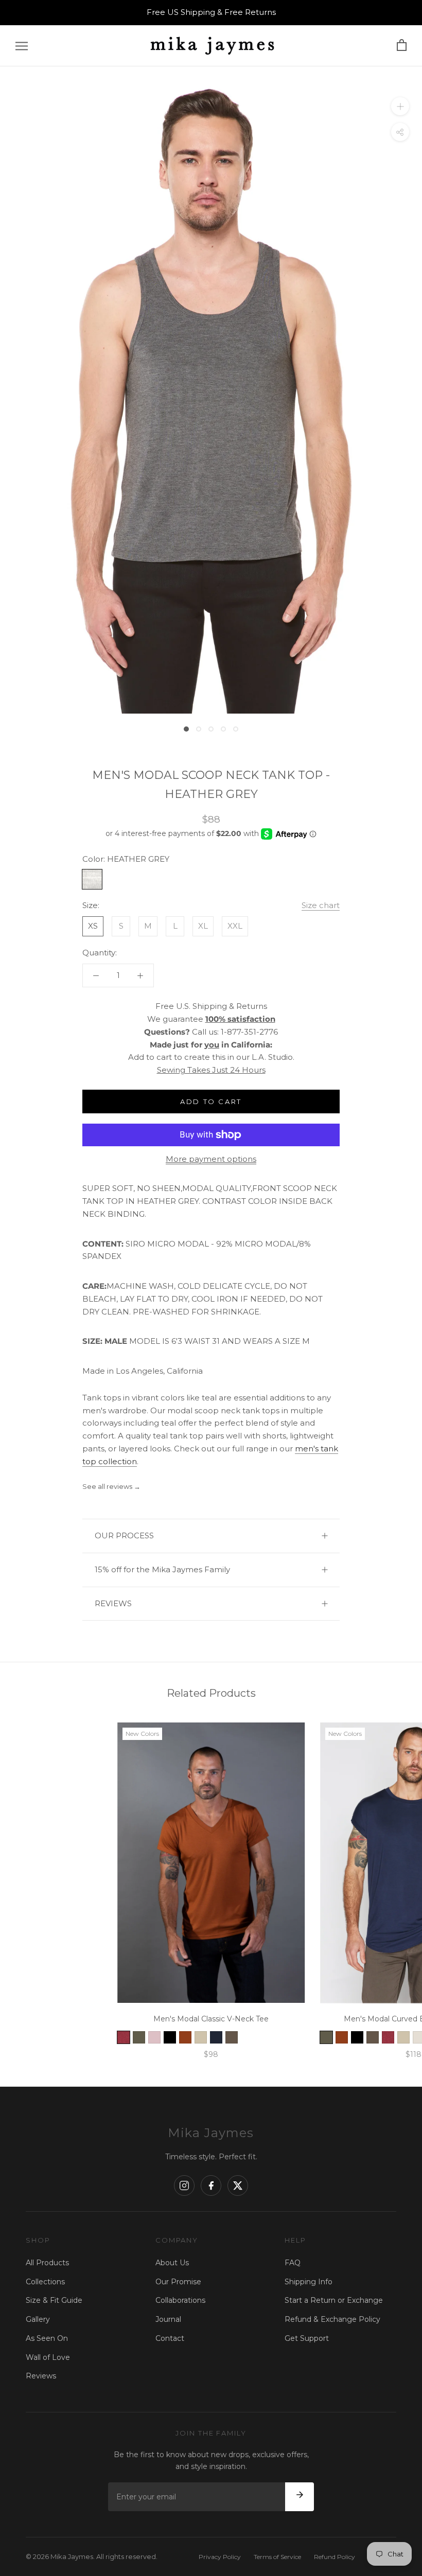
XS (93, 926)
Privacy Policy (220, 2557)
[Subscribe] (300, 2497)
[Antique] (185, 2037)
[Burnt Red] (124, 2037)
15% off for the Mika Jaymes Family (162, 1569)
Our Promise (178, 2282)
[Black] (170, 2037)
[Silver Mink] (201, 2037)
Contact (170, 2338)
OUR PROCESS (124, 1535)
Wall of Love (48, 2357)
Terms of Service (277, 2557)
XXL (235, 926)
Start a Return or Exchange (334, 2300)
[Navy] (216, 2037)
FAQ (293, 2263)
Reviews (41, 2376)
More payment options (211, 1159)
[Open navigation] (22, 46)
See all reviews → (111, 1486)
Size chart (321, 905)
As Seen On (47, 2338)
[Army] (139, 2037)
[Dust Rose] (154, 2037)
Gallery (38, 2319)
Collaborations (180, 2300)
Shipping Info (309, 2282)
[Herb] (232, 2037)
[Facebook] (211, 2186)
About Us (172, 2263)
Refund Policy (335, 2557)
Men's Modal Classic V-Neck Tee (211, 2019)
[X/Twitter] (238, 2186)
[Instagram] (184, 2186)
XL (203, 926)
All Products (47, 2263)
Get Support (307, 2338)
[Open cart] (402, 46)
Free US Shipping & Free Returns (211, 12)
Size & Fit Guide (54, 2300)
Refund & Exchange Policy (332, 2319)
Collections (45, 2282)
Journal (168, 2319)
